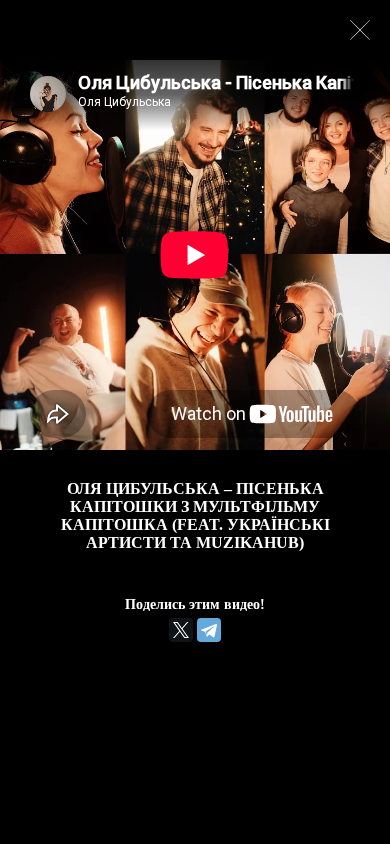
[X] (181, 630)
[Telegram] (209, 630)
